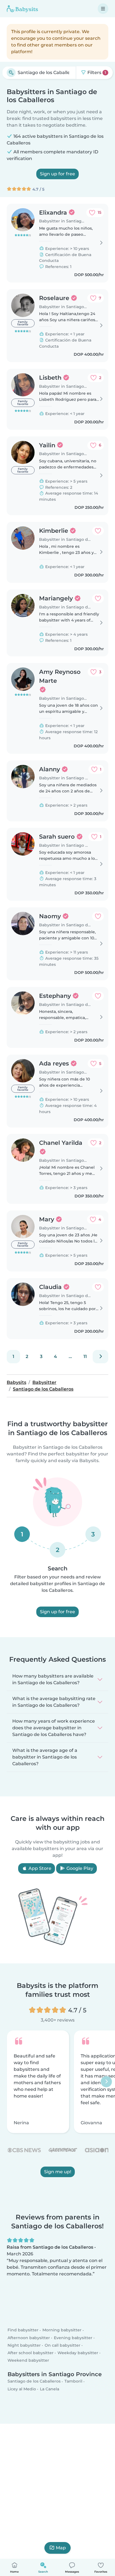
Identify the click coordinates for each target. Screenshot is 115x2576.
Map (61, 2548)
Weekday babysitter (78, 2353)
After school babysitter (31, 2353)
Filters (96, 73)
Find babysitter (23, 2330)
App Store (39, 1868)
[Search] (11, 73)
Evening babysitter (73, 2338)
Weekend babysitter (28, 2360)
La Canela (50, 2389)
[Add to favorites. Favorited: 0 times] (98, 531)
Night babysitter (24, 2345)
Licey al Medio (22, 2389)
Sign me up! (58, 2172)
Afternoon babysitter (29, 2338)
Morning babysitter (62, 2330)
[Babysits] (22, 9)
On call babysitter (63, 2345)
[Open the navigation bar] (103, 9)
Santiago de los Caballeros (34, 2381)
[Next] (100, 1357)
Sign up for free (57, 174)
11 (85, 1356)
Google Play (79, 1868)
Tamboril (73, 2381)
